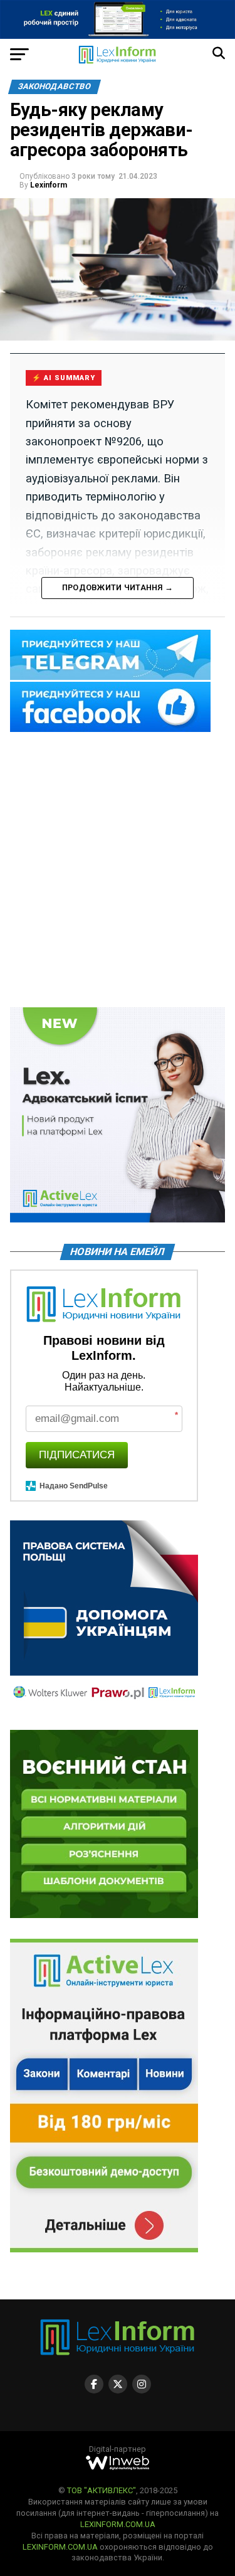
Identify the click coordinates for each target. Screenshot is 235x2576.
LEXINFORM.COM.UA (118, 2524)
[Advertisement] (118, 871)
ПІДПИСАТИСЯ (77, 1455)
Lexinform (49, 185)
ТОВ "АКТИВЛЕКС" (102, 2490)
